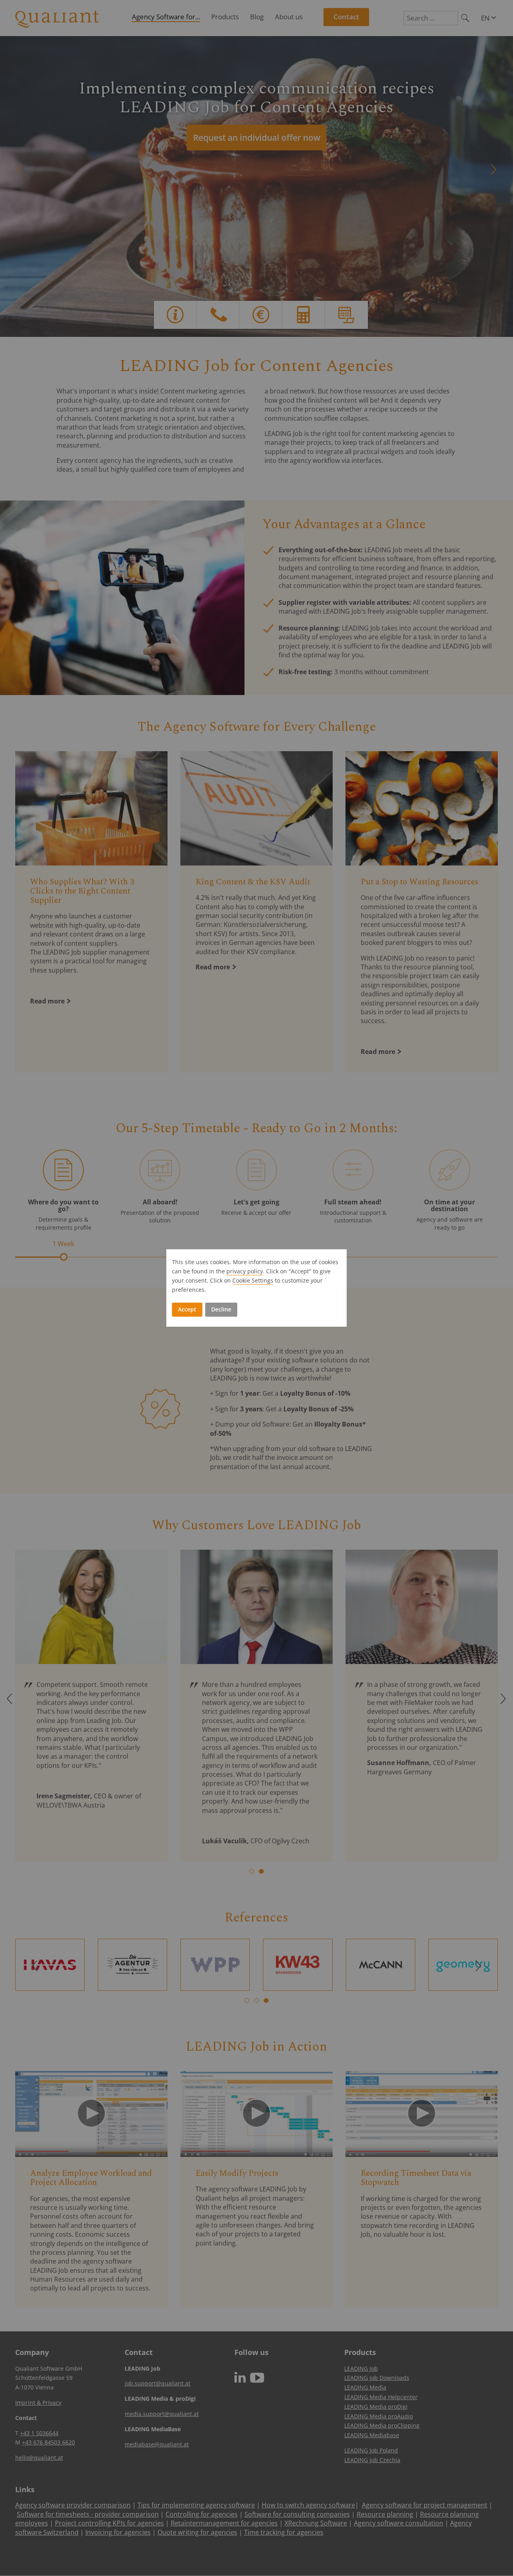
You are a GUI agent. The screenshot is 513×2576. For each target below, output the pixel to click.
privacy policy (245, 1271)
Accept (187, 1309)
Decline (221, 1309)
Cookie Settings (253, 1280)
